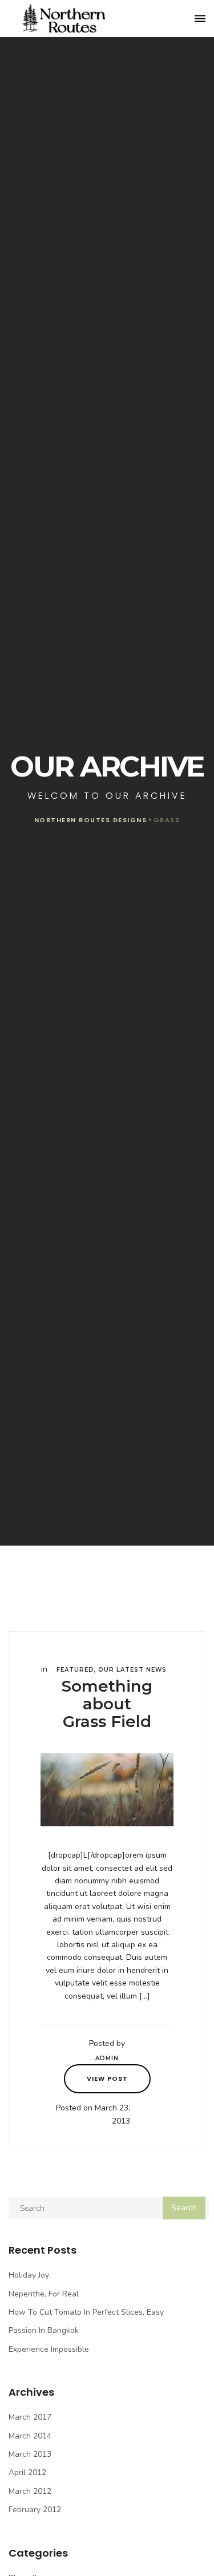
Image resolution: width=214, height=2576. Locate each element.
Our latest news (132, 1670)
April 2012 (27, 2472)
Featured (75, 1670)
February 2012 (35, 2510)
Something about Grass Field (107, 1704)
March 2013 (30, 2454)
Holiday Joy (29, 2275)
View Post (107, 2078)
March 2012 (30, 2491)
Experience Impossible (49, 2349)
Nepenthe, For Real (44, 2294)
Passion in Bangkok (44, 2330)
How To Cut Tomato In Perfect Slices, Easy (86, 2312)
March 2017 (30, 2417)
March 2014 (30, 2436)
